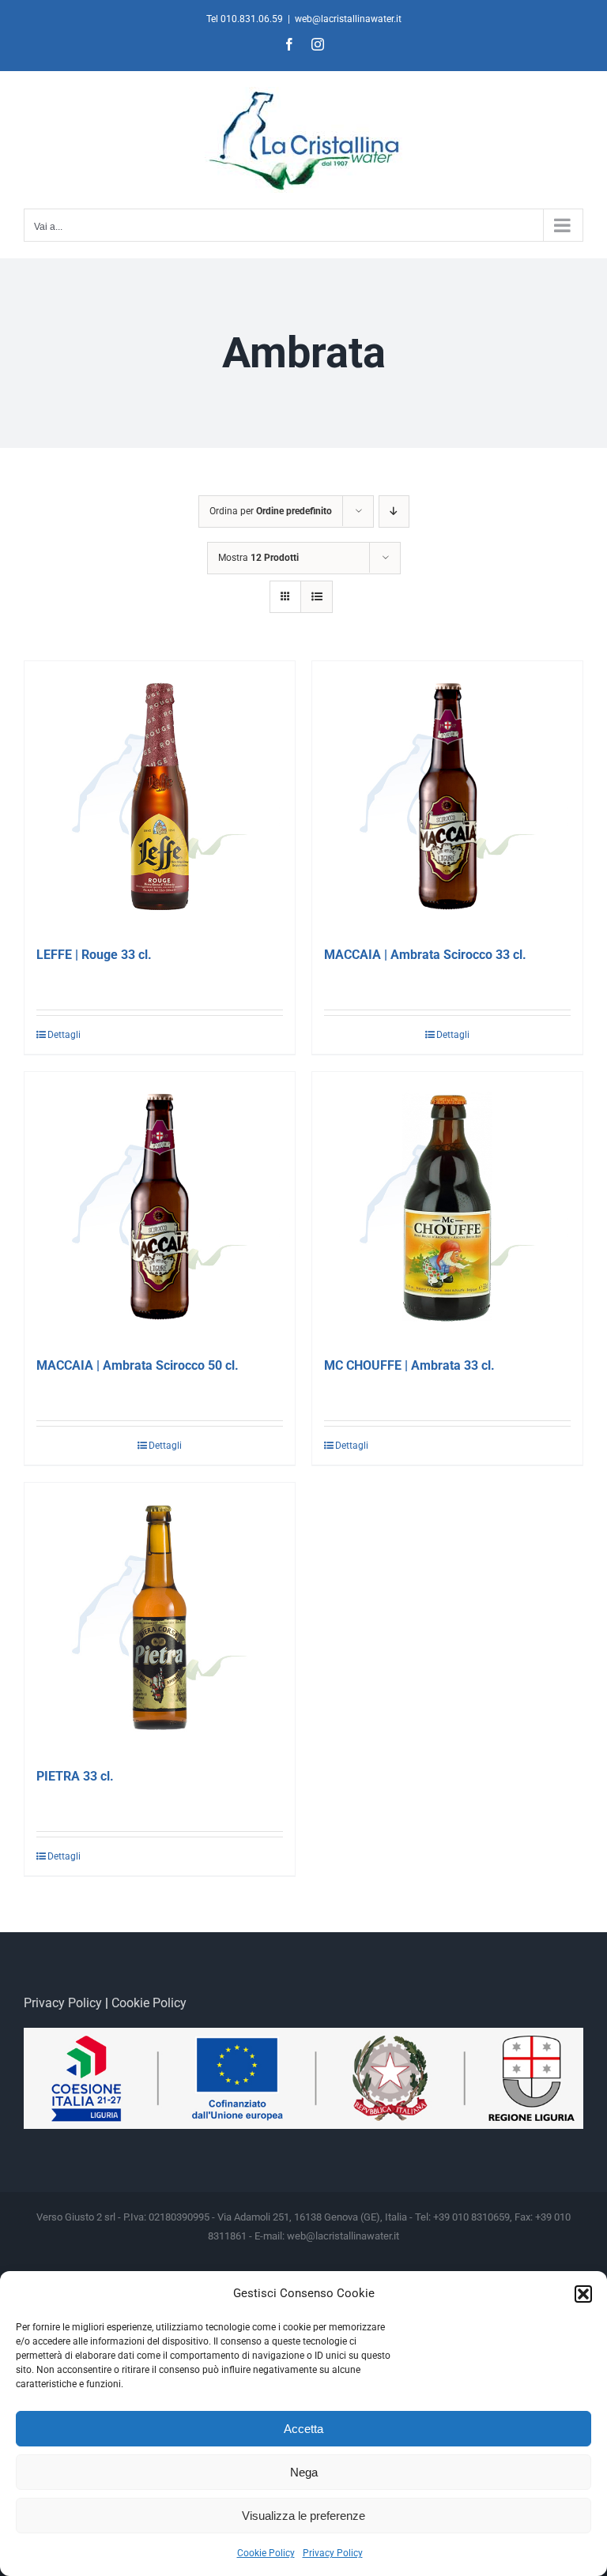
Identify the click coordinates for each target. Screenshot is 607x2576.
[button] (583, 2294)
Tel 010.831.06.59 (245, 19)
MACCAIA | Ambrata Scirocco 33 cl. (425, 955)
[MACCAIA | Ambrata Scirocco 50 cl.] (160, 1207)
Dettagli (64, 1035)
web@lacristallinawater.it (348, 19)
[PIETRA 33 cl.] (160, 1618)
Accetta (303, 2429)
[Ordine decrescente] (394, 511)
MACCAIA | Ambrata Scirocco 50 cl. (138, 1365)
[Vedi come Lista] (317, 597)
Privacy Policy (333, 2553)
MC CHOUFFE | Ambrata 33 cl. (409, 1365)
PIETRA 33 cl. (75, 1776)
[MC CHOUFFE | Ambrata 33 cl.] (447, 1207)
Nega (304, 2472)
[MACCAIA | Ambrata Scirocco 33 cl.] (447, 796)
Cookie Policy (266, 2553)
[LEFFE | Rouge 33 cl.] (160, 796)
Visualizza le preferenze (303, 2516)
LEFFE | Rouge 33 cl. (94, 955)
